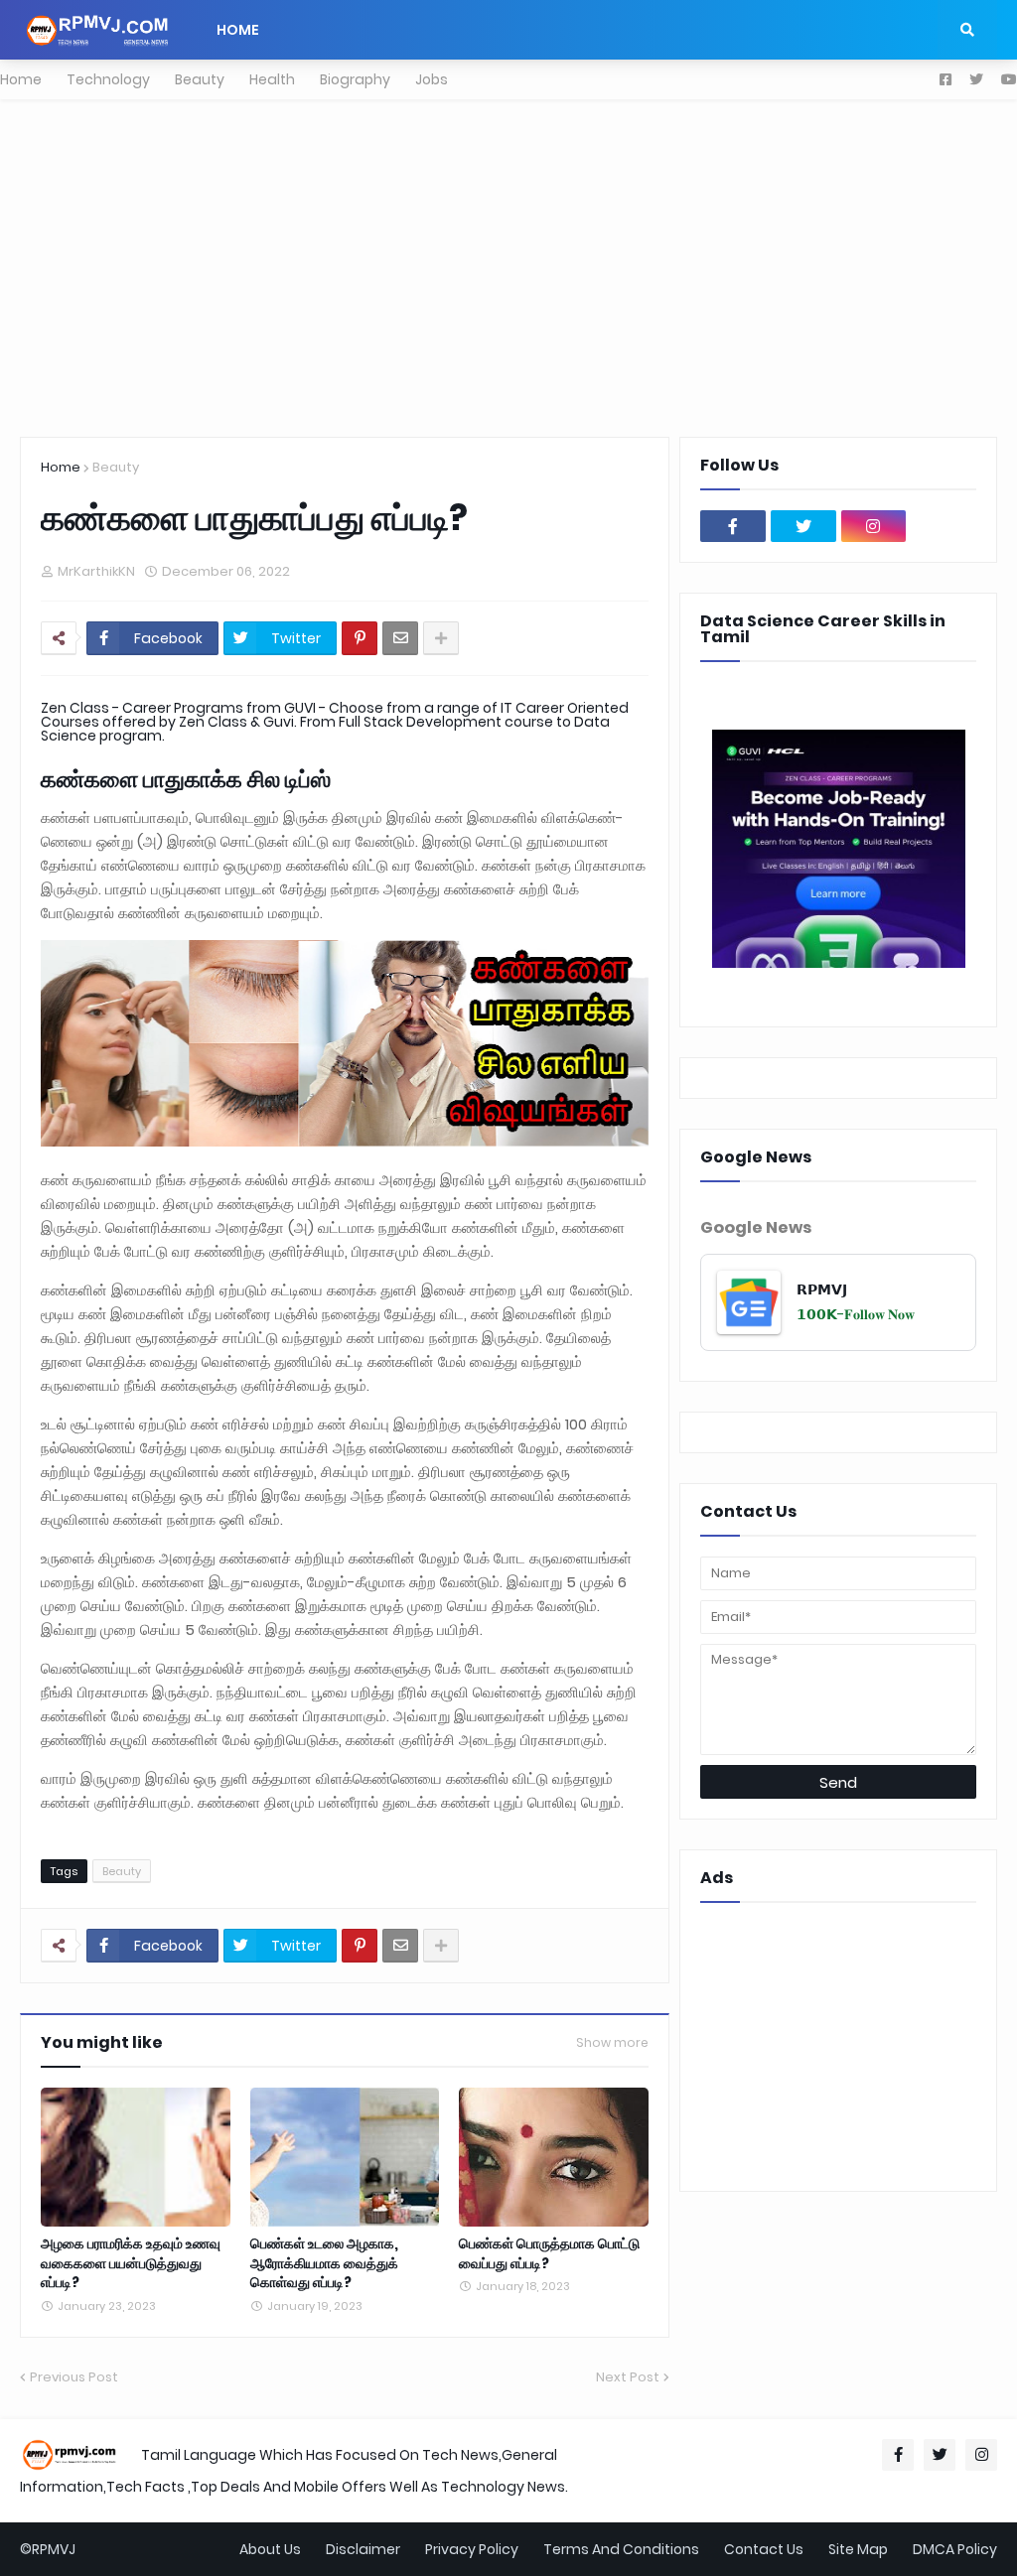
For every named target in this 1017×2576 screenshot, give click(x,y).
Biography (355, 79)
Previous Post (74, 2377)
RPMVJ (54, 2549)
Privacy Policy (472, 2549)
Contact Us (764, 2549)
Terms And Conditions (621, 2549)
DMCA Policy (955, 2549)
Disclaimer (363, 2549)
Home (21, 79)
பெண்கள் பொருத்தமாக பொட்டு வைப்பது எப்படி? (549, 2254)
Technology (108, 79)
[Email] (400, 638)
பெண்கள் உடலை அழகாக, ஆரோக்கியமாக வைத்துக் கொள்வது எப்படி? (324, 2263)
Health (272, 79)
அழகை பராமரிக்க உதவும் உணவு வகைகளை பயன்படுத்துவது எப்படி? (131, 2263)
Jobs (432, 79)
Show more (612, 2043)
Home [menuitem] (238, 30)
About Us (270, 2549)
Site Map (858, 2549)
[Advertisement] (508, 268)
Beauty (200, 79)
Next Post (628, 2377)
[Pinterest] (360, 638)
